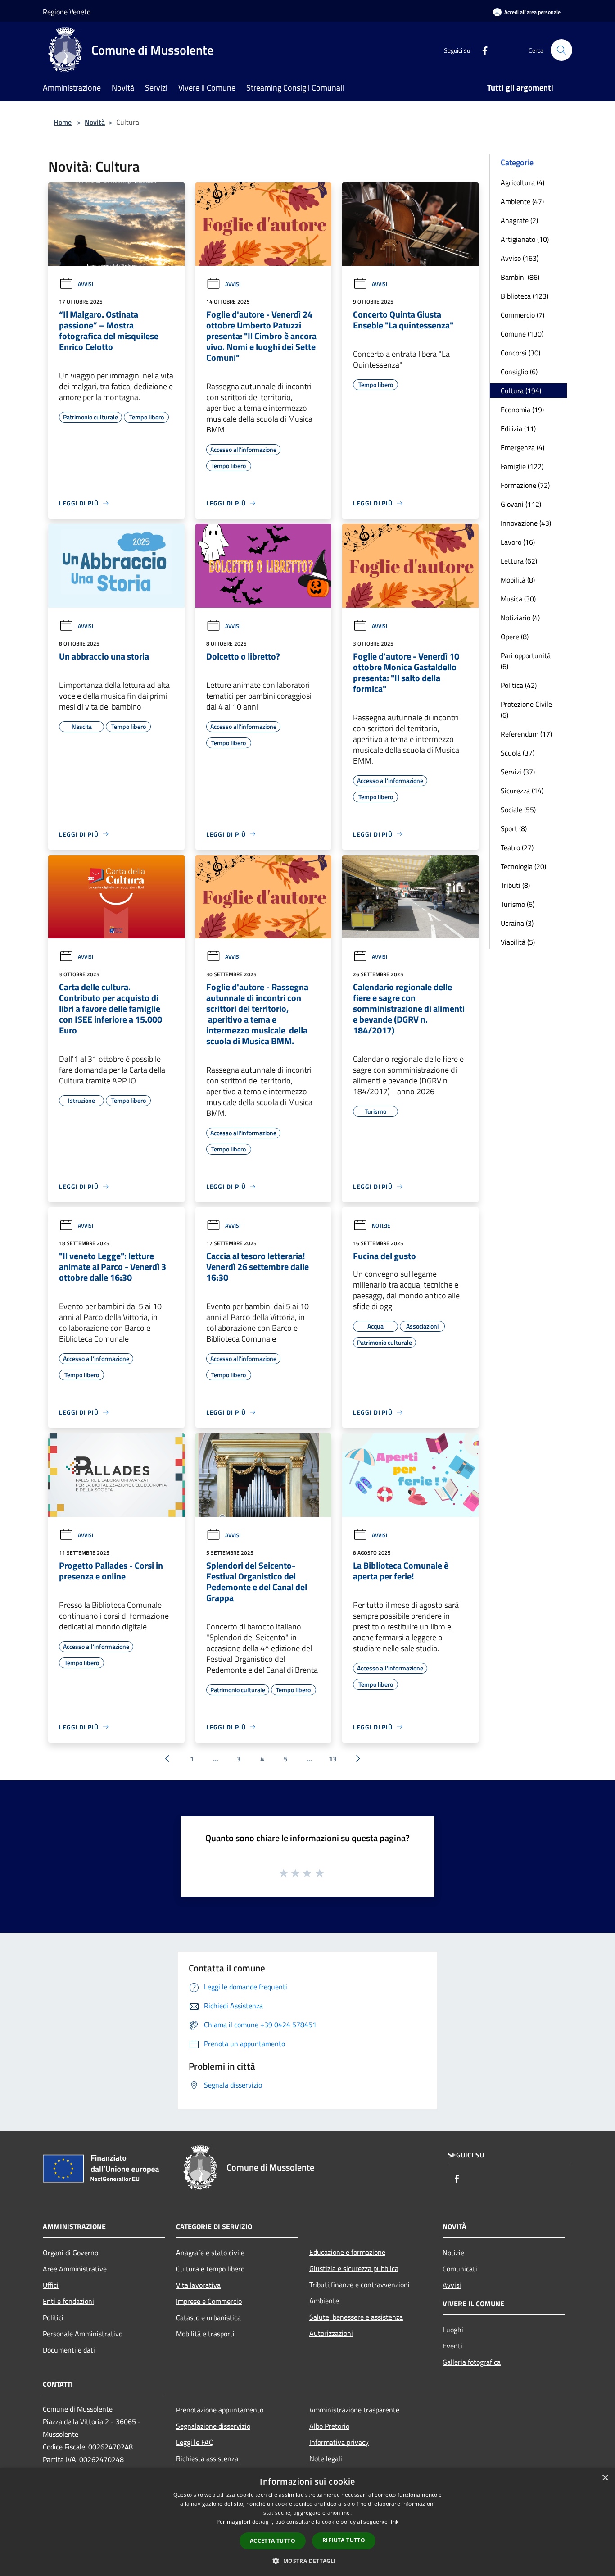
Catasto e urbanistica (208, 2317)
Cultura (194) (521, 391)
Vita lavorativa (198, 2285)
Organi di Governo (70, 2253)
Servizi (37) (518, 772)
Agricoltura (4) (522, 182)
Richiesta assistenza (207, 2458)
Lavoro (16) (518, 542)
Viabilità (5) (518, 942)
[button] (307, 2561)
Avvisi (86, 284)
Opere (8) (515, 637)
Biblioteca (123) (525, 296)
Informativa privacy (339, 2442)
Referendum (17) (526, 734)
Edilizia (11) (518, 428)
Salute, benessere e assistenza (356, 2317)
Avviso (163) (520, 258)
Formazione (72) (525, 485)
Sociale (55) (518, 810)
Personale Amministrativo (83, 2334)
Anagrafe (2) (519, 220)
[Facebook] (481, 50)
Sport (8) (514, 828)
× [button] (605, 2478)
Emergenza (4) (522, 447)
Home (63, 122)
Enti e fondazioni (68, 2301)
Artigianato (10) (525, 239)
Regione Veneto (67, 12)
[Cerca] (561, 50)
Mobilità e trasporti (205, 2334)
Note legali (326, 2458)
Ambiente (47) (522, 201)
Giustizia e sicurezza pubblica (354, 2268)
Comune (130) (522, 334)
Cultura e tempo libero (210, 2269)
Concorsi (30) (520, 353)
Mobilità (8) (518, 580)
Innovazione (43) (526, 523)
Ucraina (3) (517, 923)
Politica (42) (519, 685)
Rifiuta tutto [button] (344, 2540)
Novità (95, 122)
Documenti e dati (69, 2350)
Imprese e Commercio (209, 2301)
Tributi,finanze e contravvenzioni (360, 2285)
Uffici (51, 2285)
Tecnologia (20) (523, 866)
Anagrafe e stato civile (210, 2253)
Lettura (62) (519, 561)
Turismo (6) (518, 904)
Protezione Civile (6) (526, 710)
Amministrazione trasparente (354, 2410)
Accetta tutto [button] (273, 2541)
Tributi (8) (515, 885)
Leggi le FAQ (195, 2442)
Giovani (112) (521, 504)
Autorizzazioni (331, 2333)
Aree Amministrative (75, 2269)
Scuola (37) (518, 753)
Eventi (452, 2346)
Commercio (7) (522, 315)
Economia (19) (522, 410)
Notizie (381, 1226)
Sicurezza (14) (522, 791)
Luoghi (453, 2330)
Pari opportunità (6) (526, 661)
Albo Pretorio (329, 2426)
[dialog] (307, 2522)
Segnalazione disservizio (213, 2426)
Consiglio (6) (519, 372)
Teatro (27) (517, 847)
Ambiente (324, 2301)
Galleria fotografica (472, 2362)
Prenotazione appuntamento (220, 2410)
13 (333, 1759)
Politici (53, 2317)
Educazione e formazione (347, 2252)
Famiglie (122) (522, 466)
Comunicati (460, 2269)
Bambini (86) (520, 277)
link (394, 2522)
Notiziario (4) (520, 618)
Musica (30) (518, 599)
